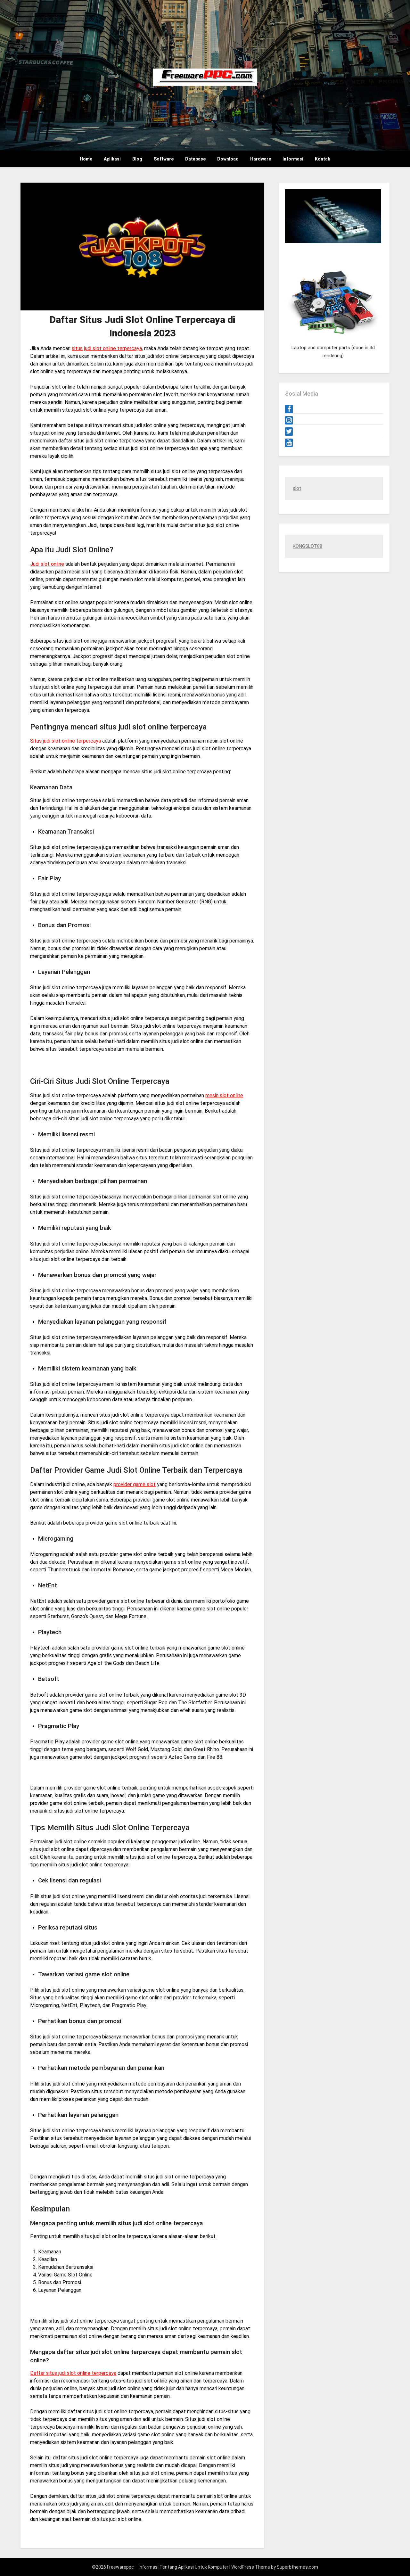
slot (297, 488)
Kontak (323, 159)
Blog (137, 159)
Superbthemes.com (297, 2567)
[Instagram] (289, 420)
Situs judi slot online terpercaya (66, 741)
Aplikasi (112, 159)
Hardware (261, 159)
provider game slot (135, 1484)
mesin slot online (224, 1095)
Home (86, 159)
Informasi (293, 159)
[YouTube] (289, 443)
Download (228, 159)
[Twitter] (289, 432)
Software (164, 159)
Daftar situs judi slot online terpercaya (73, 2373)
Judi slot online (47, 564)
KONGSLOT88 (307, 546)
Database (195, 159)
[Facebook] (289, 409)
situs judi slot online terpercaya (107, 348)
